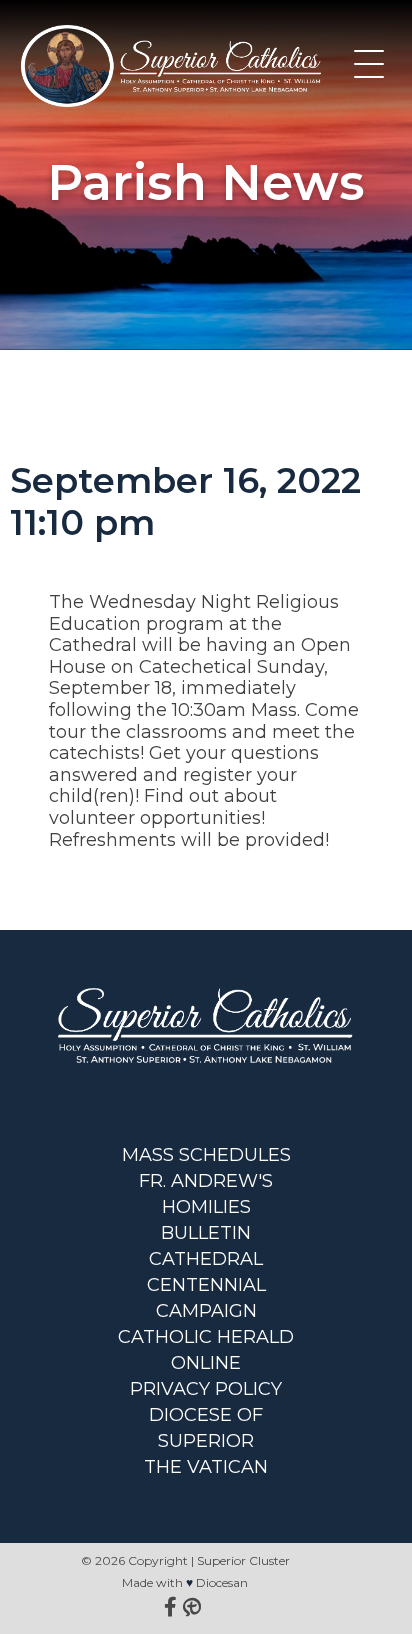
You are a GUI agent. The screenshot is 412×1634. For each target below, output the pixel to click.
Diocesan (222, 1582)
